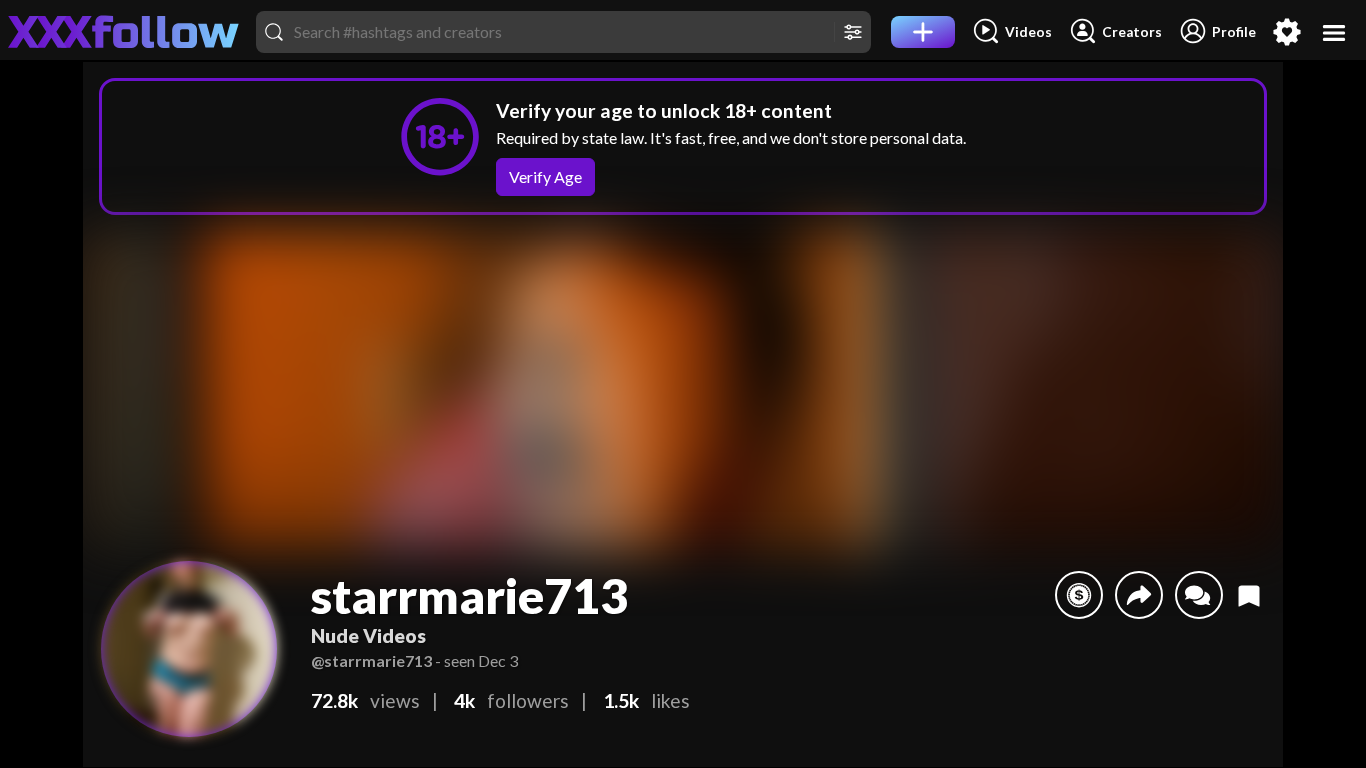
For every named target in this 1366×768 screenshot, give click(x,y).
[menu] (1334, 32)
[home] (124, 32)
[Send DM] (1199, 595)
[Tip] (1079, 595)
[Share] (1139, 595)
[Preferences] (1287, 32)
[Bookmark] (1249, 595)
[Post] (923, 32)
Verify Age (545, 176)
